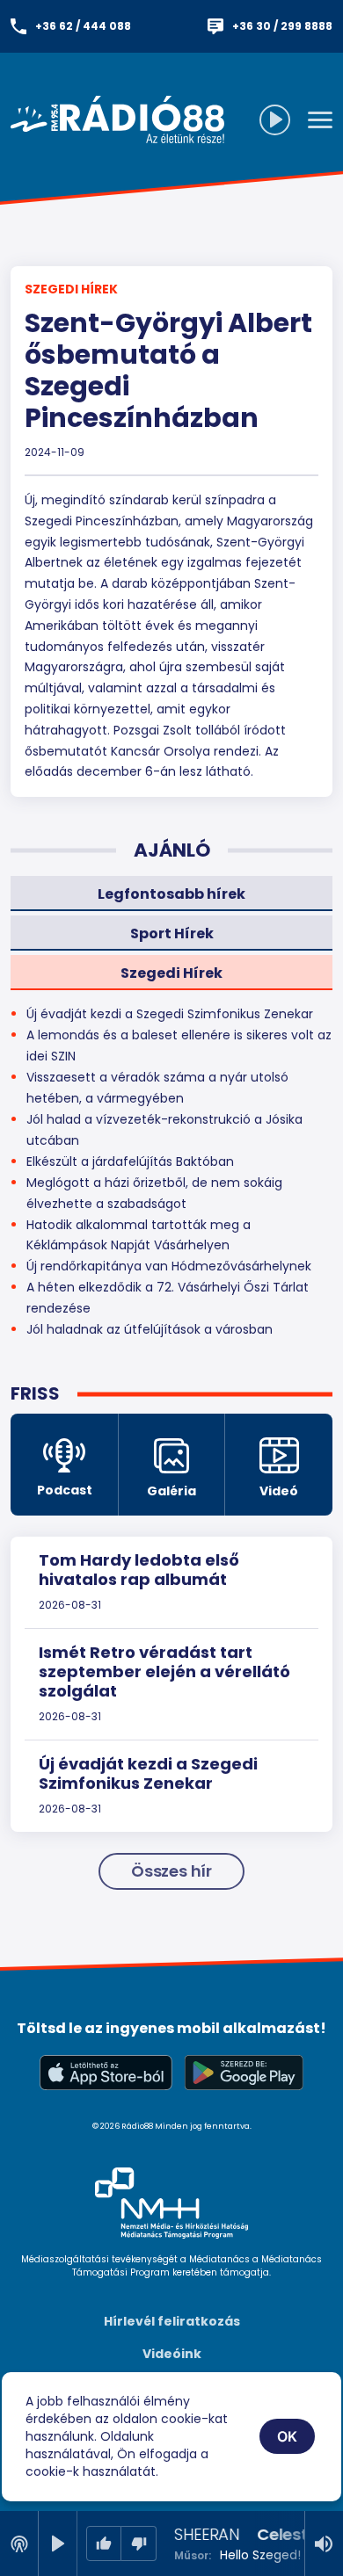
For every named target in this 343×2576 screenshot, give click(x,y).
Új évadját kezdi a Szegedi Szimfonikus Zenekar (148, 1773)
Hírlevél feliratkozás (172, 2321)
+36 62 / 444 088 (83, 26)
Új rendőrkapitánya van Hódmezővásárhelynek (169, 1266)
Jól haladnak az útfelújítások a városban (150, 1329)
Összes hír (171, 1871)
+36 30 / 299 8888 (282, 26)
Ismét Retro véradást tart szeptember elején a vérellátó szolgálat (164, 1671)
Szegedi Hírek (71, 289)
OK (288, 2436)
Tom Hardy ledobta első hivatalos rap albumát (139, 1570)
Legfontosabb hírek (171, 894)
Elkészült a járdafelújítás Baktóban (130, 1161)
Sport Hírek (172, 933)
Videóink (172, 2354)
